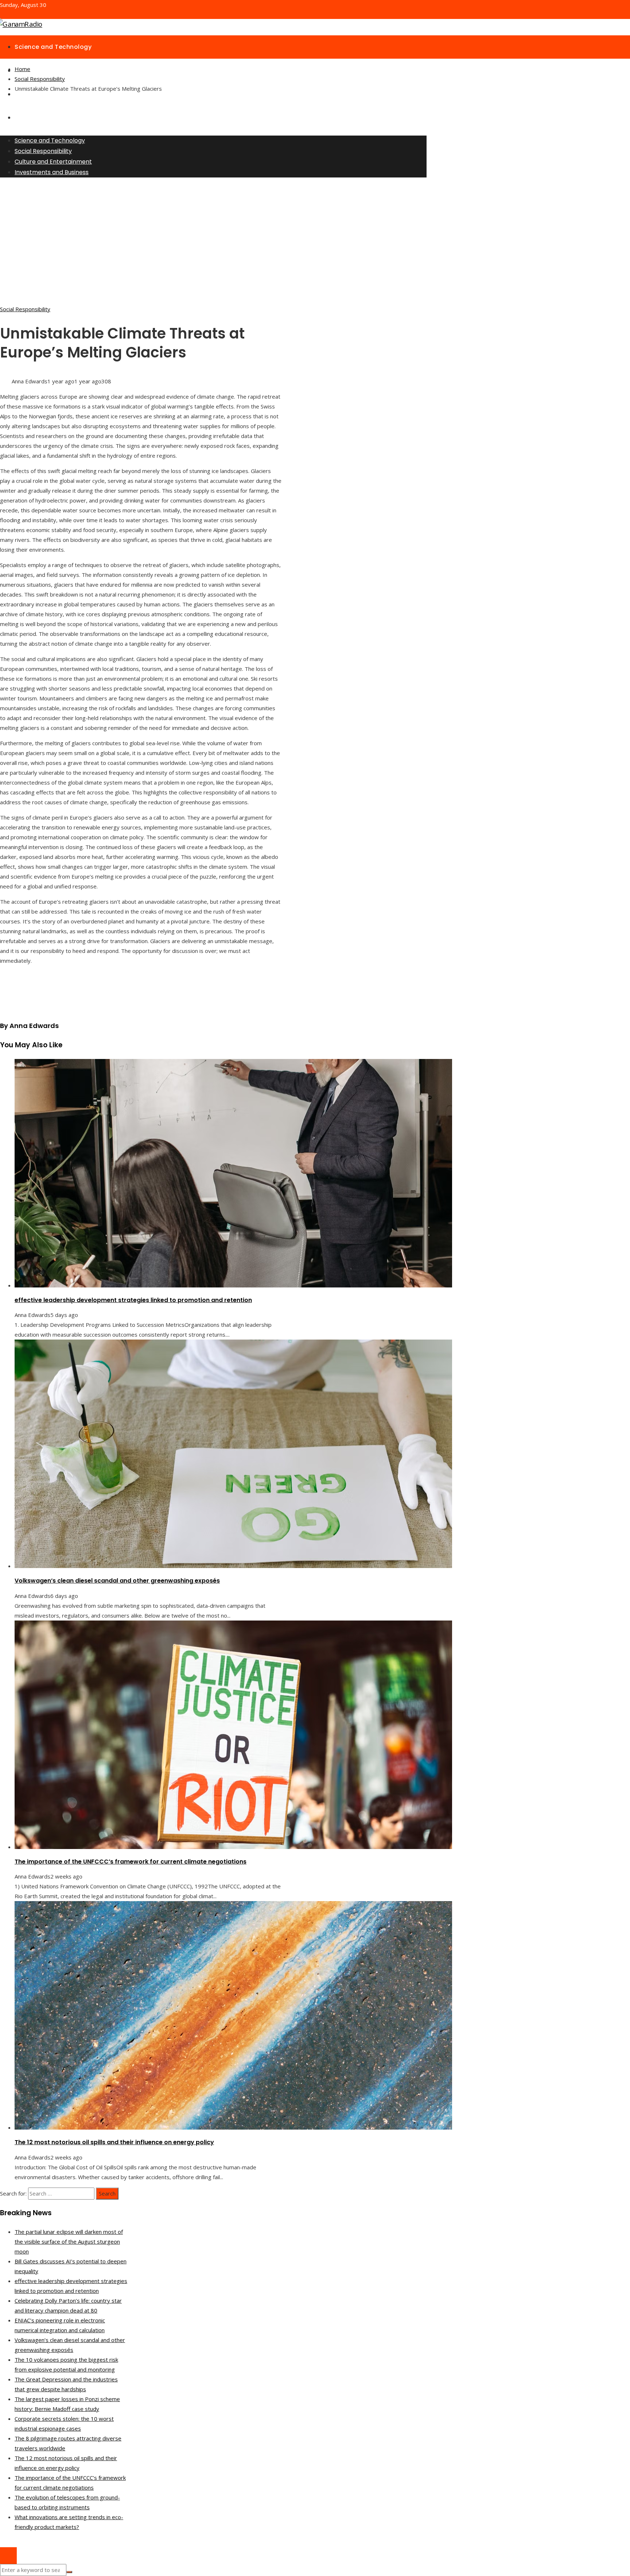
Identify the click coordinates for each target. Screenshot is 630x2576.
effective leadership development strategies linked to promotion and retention (133, 1300)
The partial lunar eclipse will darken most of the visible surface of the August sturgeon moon (69, 2241)
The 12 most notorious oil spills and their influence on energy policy (114, 2142)
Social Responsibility (25, 309)
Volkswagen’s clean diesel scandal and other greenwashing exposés (117, 1581)
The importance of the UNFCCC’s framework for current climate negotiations (131, 1862)
